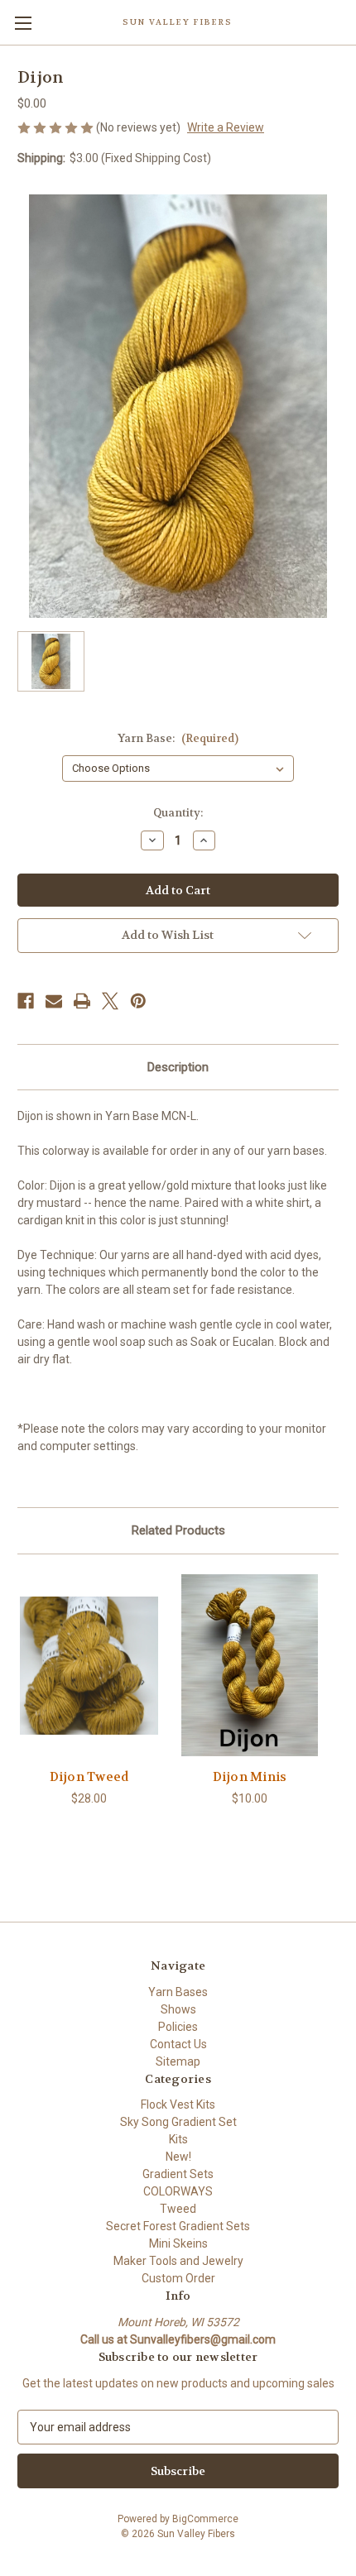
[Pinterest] (138, 1001)
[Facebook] (26, 1001)
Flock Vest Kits (178, 2104)
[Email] (54, 1001)
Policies (178, 2027)
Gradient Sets (178, 2174)
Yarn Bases (178, 1992)
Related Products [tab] (178, 1530)
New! (178, 2157)
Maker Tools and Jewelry (178, 2261)
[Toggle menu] (23, 23)
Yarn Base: (178, 738)
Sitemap (178, 2061)
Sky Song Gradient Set (178, 2122)
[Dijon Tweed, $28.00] (89, 1665)
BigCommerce (205, 2519)
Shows (178, 2009)
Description (178, 1067)
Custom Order (178, 2278)
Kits (178, 2139)
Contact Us (178, 2044)
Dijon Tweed (89, 1777)
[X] (110, 1001)
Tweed (178, 2209)
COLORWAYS (178, 2191)
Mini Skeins (178, 2243)
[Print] (82, 1001)
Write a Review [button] (226, 127)
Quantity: (178, 813)
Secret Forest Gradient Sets (178, 2226)
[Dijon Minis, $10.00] (250, 1665)
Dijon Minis (250, 1777)
